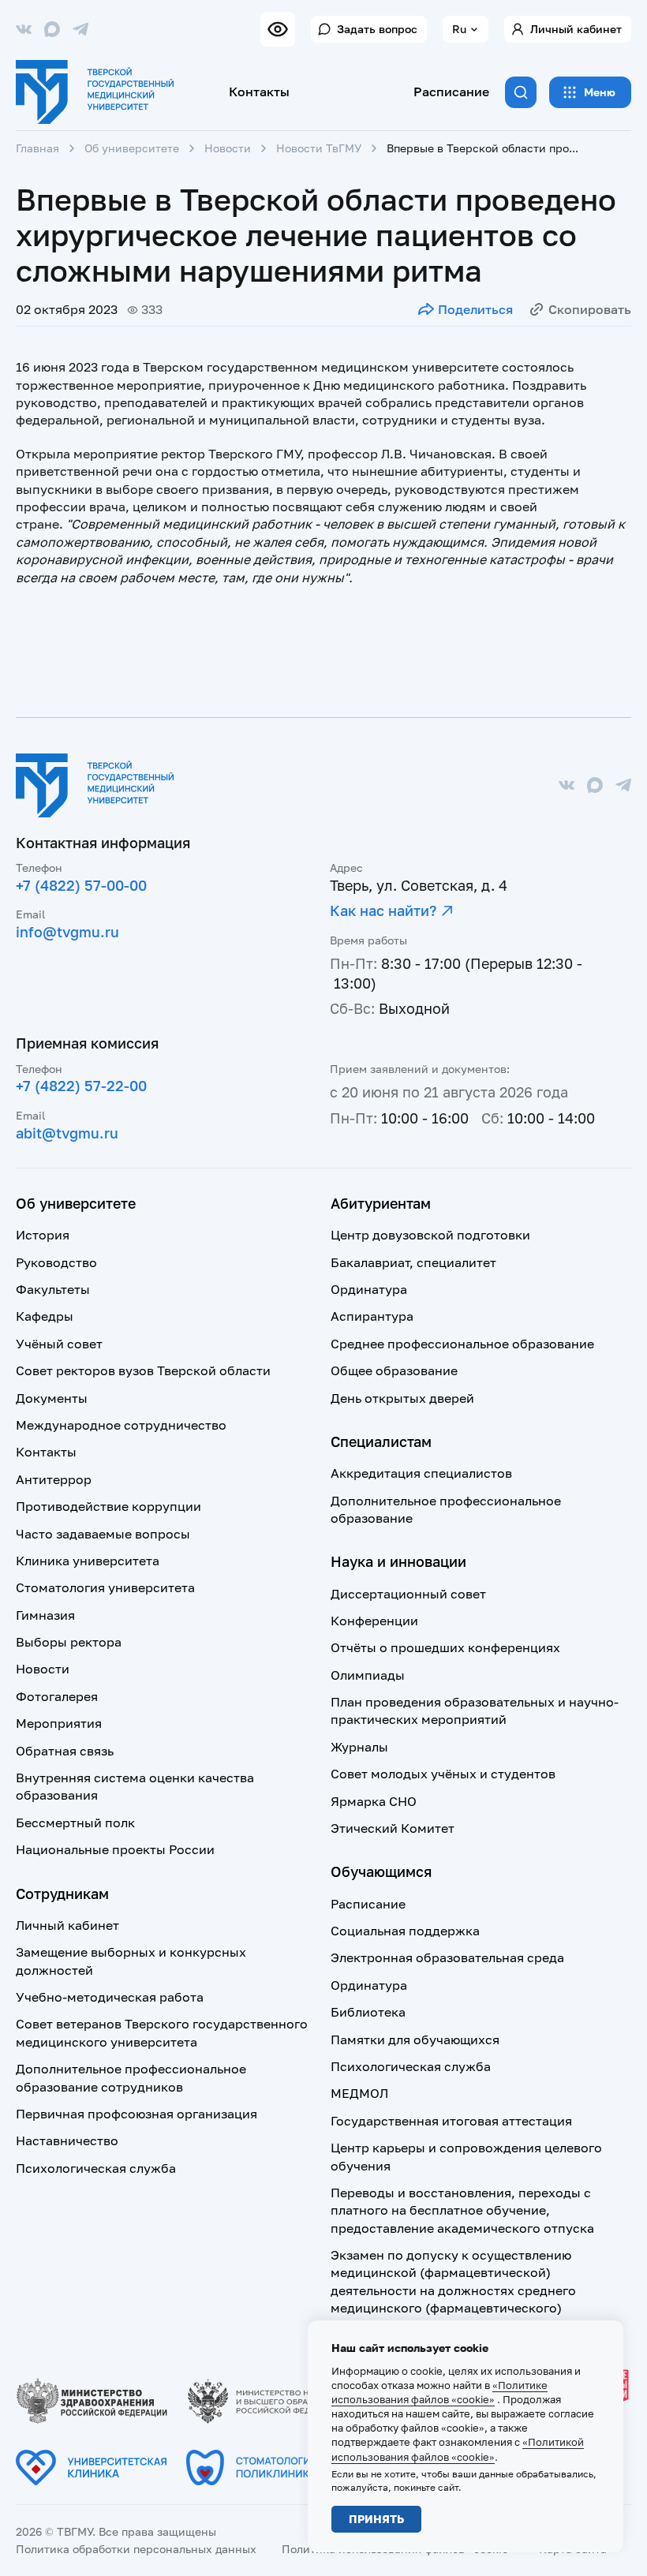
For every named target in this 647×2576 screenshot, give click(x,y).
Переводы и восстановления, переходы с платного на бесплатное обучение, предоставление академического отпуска (462, 2210)
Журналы (359, 1747)
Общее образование (394, 1370)
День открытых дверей (402, 1398)
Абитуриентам (381, 1203)
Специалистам (381, 1441)
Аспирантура (372, 1316)
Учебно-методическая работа (110, 1997)
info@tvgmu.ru (67, 932)
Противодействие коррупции (108, 1506)
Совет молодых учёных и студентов (443, 1774)
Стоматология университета (105, 1587)
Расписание (451, 92)
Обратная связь (65, 1751)
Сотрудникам (62, 1894)
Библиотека (368, 2012)
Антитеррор (54, 1479)
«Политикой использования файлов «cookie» (458, 2449)
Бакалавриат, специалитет (413, 1262)
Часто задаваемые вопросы (103, 1534)
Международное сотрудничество (121, 1425)
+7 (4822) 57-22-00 (81, 1086)
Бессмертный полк (75, 1823)
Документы (52, 1398)
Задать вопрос (377, 29)
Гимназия (45, 1615)
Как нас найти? (383, 910)
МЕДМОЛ (359, 2093)
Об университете (132, 148)
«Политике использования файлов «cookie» (439, 2392)
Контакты (259, 92)
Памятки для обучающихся (415, 2039)
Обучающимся (381, 1871)
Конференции (374, 1621)
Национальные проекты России (115, 1849)
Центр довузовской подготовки (430, 1235)
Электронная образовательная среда (447, 1957)
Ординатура (369, 1289)
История (43, 1235)
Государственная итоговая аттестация (451, 2121)
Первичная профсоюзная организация (137, 2114)
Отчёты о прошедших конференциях (445, 1647)
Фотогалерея (57, 1696)
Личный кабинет (576, 29)
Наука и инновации (398, 1561)
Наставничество (67, 2140)
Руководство (56, 1262)
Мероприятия (59, 1723)
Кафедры (45, 1316)
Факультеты (53, 1289)
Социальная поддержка (405, 1931)
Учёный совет (59, 1344)
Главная (37, 148)
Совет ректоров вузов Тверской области (143, 1370)
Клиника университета (88, 1561)
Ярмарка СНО (374, 1801)
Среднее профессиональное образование (462, 1344)
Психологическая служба (96, 2168)
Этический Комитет (393, 1828)
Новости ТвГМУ (319, 148)
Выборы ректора (69, 1642)
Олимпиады (368, 1675)
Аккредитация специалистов (421, 1473)
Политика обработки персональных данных (136, 2549)
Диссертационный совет (408, 1594)
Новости (228, 148)
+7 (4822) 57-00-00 (81, 885)
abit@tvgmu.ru (67, 1133)
